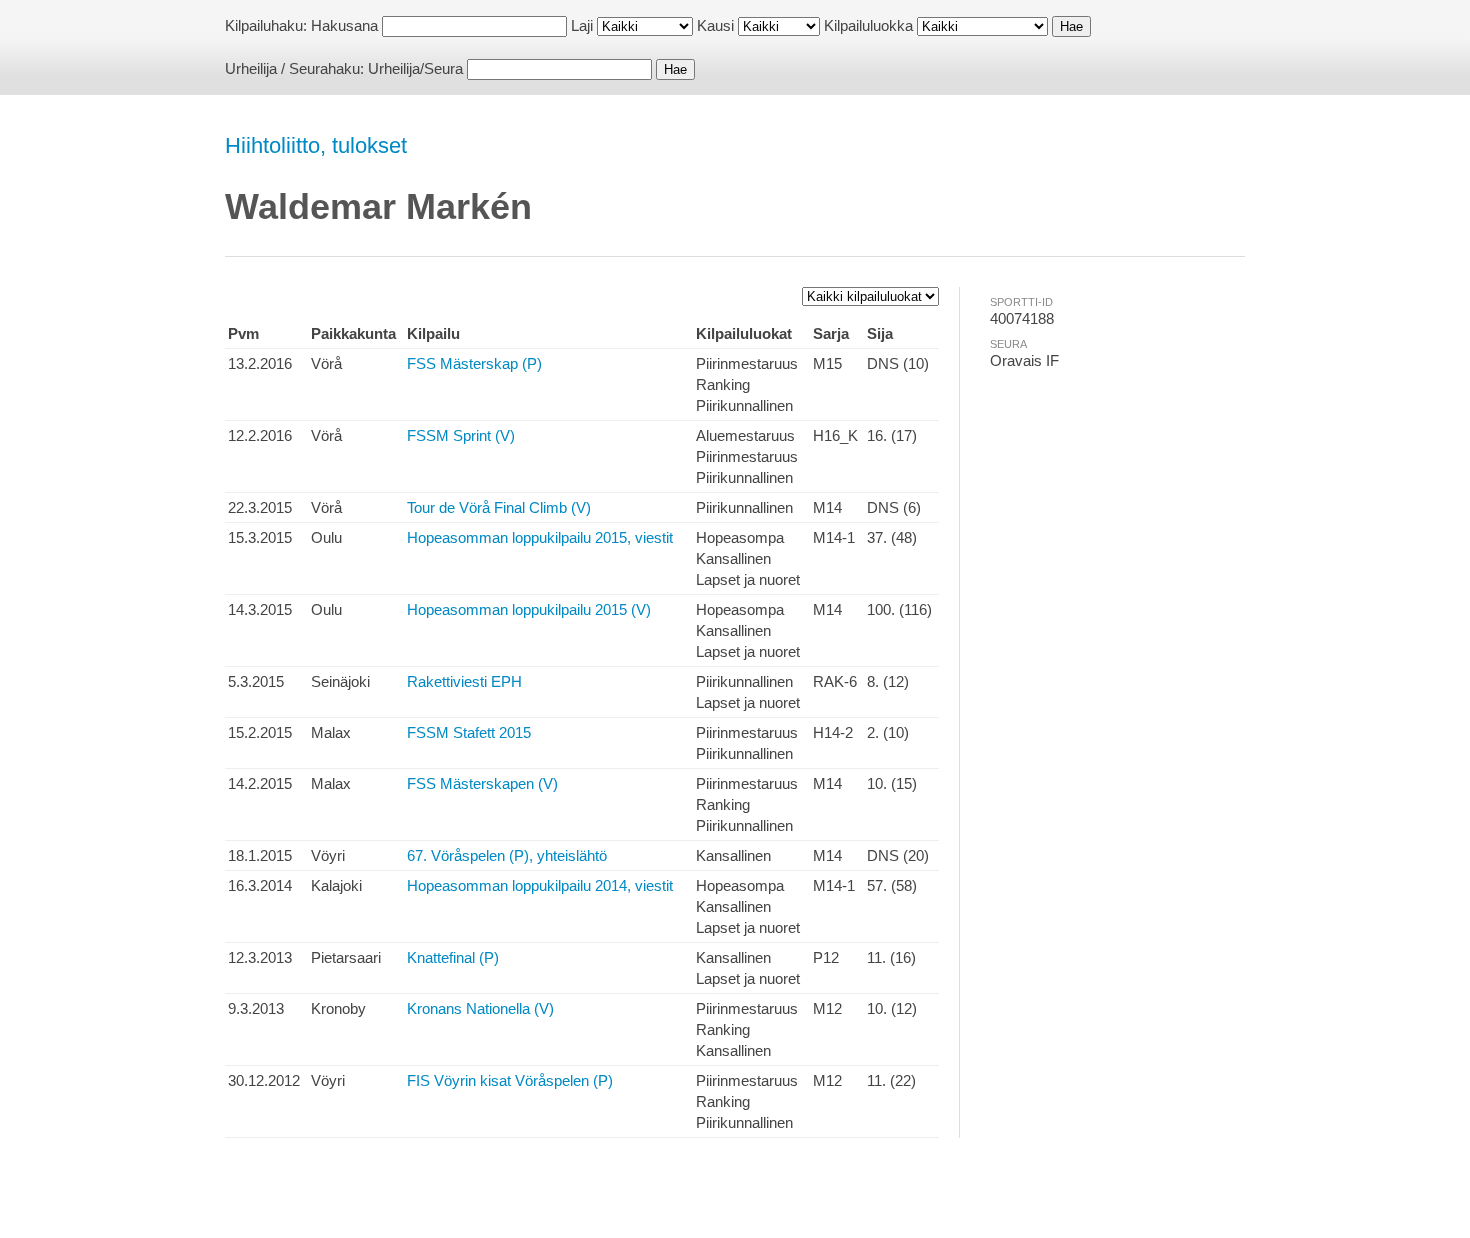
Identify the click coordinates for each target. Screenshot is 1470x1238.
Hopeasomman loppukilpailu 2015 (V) (529, 609)
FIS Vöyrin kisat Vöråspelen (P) (510, 1080)
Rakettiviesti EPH (464, 681)
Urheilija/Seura (415, 68)
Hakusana (344, 25)
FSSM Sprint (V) (461, 435)
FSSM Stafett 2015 (469, 732)
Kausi (715, 25)
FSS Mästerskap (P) (474, 363)
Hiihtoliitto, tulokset (316, 145)
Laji (582, 25)
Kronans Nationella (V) (480, 1008)
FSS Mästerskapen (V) (482, 783)
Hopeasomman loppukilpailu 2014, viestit (540, 885)
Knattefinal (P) (453, 957)
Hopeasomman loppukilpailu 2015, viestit (540, 537)
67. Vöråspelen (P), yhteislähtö (507, 855)
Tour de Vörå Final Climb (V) (499, 507)
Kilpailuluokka (868, 25)
